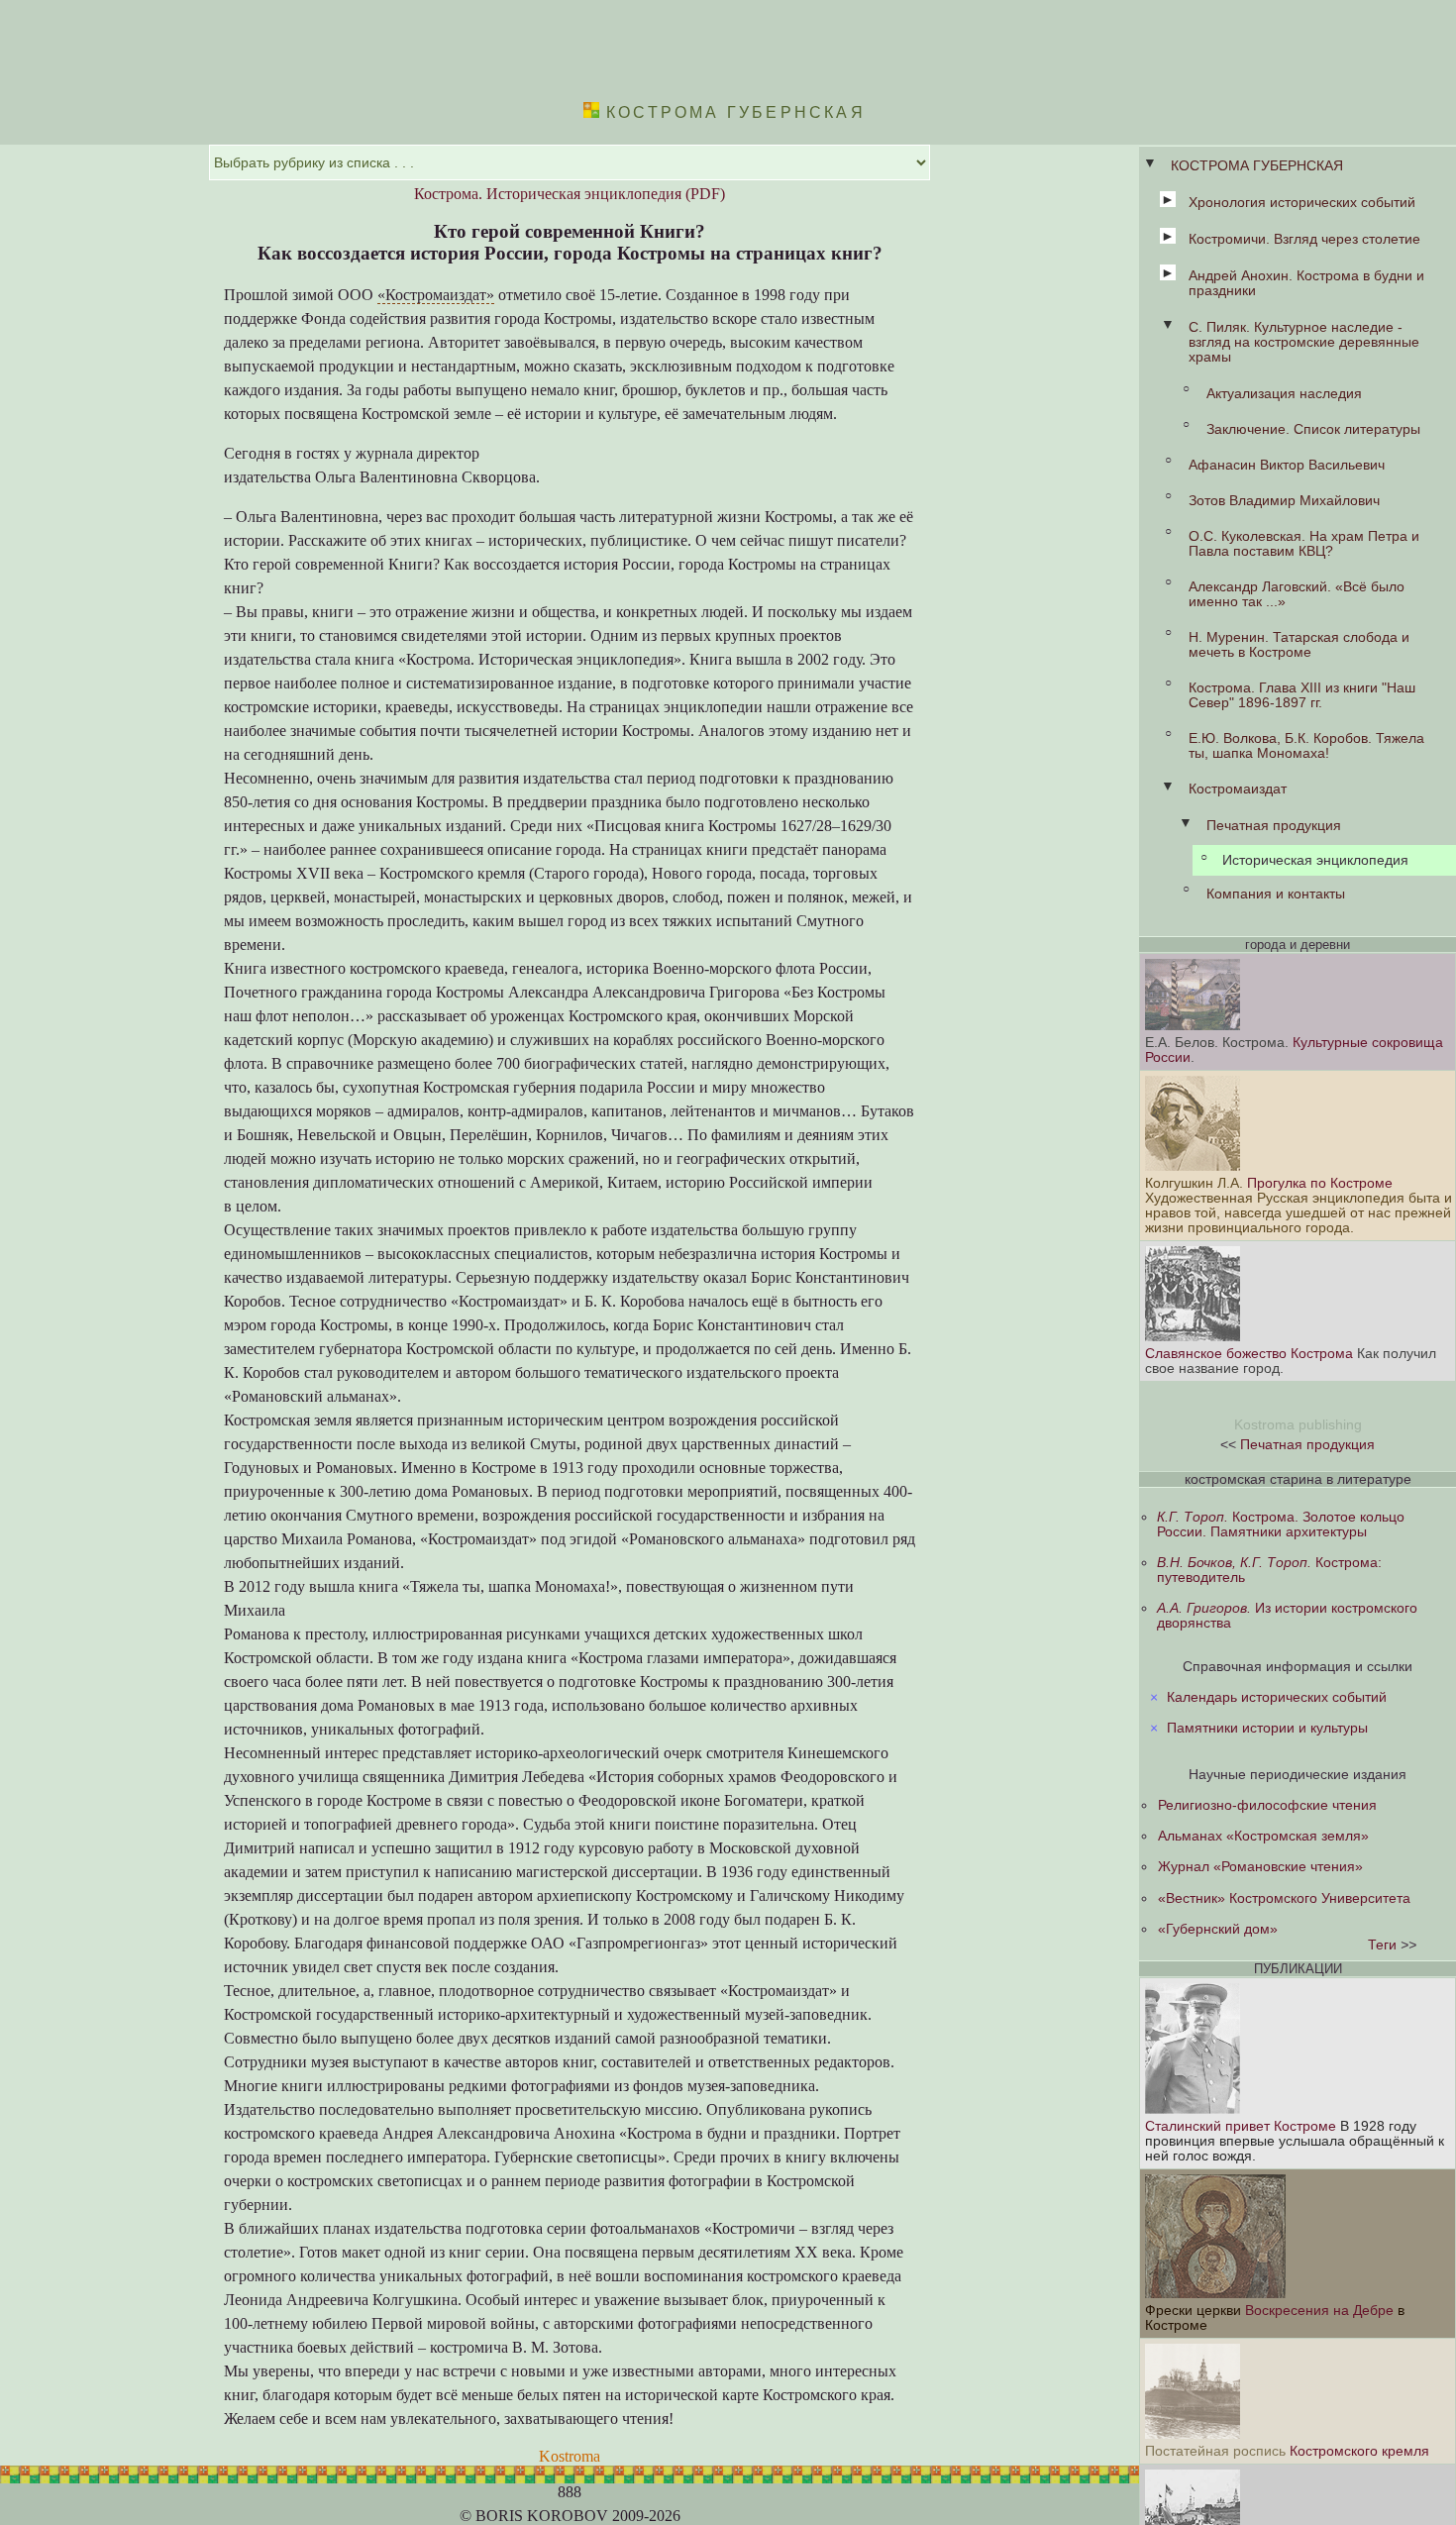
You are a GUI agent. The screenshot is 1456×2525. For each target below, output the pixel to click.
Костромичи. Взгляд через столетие (1304, 239)
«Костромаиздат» (436, 295)
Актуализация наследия (1284, 394)
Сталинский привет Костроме (1241, 2126)
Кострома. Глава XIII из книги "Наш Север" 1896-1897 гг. (1302, 695)
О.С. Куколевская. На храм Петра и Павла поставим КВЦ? (1304, 544)
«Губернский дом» (1218, 1929)
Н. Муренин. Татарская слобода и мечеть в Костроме (1299, 645)
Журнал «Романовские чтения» (1260, 1867)
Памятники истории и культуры (1267, 1728)
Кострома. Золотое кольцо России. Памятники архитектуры (1281, 1525)
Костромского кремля (1359, 2451)
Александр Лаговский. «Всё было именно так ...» (1297, 594)
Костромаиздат (1238, 789)
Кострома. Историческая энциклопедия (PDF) (570, 194)
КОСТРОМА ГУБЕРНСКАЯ (1257, 166)
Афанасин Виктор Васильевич (1287, 465)
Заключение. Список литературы (1313, 429)
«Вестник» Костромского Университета (1284, 1898)
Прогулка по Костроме (1320, 1183)
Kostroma (570, 2456)
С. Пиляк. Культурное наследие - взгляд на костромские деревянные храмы (1304, 342)
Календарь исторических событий (1277, 1697)
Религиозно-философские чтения (1267, 1805)
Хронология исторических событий (1302, 203)
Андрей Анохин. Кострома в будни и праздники (1306, 283)
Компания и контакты (1276, 894)
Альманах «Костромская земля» (1263, 1836)
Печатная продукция (1274, 826)
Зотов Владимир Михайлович (1284, 501)
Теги (1382, 1945)
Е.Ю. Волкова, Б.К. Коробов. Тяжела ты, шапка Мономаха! (1306, 746)
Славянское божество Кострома (1251, 1354)
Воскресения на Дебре (1319, 2311)
